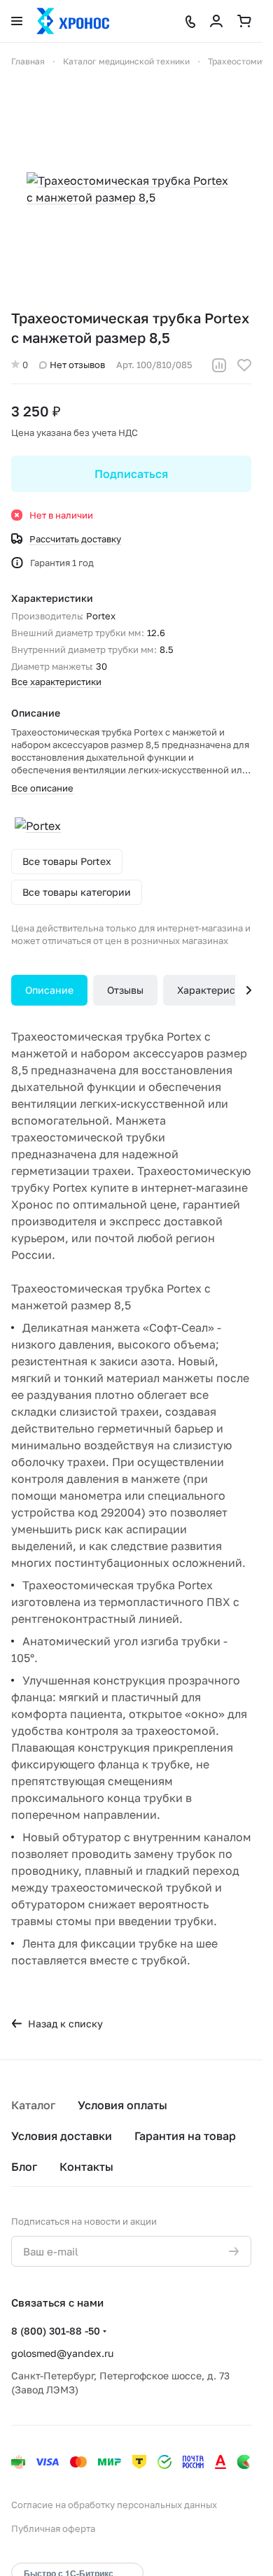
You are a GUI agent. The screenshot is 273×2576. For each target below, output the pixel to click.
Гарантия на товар (185, 2136)
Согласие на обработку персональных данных (114, 2505)
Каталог (33, 2105)
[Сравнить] (219, 365)
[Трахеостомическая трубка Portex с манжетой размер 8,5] (132, 189)
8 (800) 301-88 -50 (56, 2331)
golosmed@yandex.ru (62, 2353)
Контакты (86, 2167)
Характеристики (218, 990)
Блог (24, 2167)
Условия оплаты (122, 2105)
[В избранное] (244, 365)
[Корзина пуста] (244, 21)
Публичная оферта (53, 2528)
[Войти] (216, 21)
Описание (49, 990)
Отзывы (125, 990)
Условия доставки (62, 2136)
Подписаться (131, 474)
